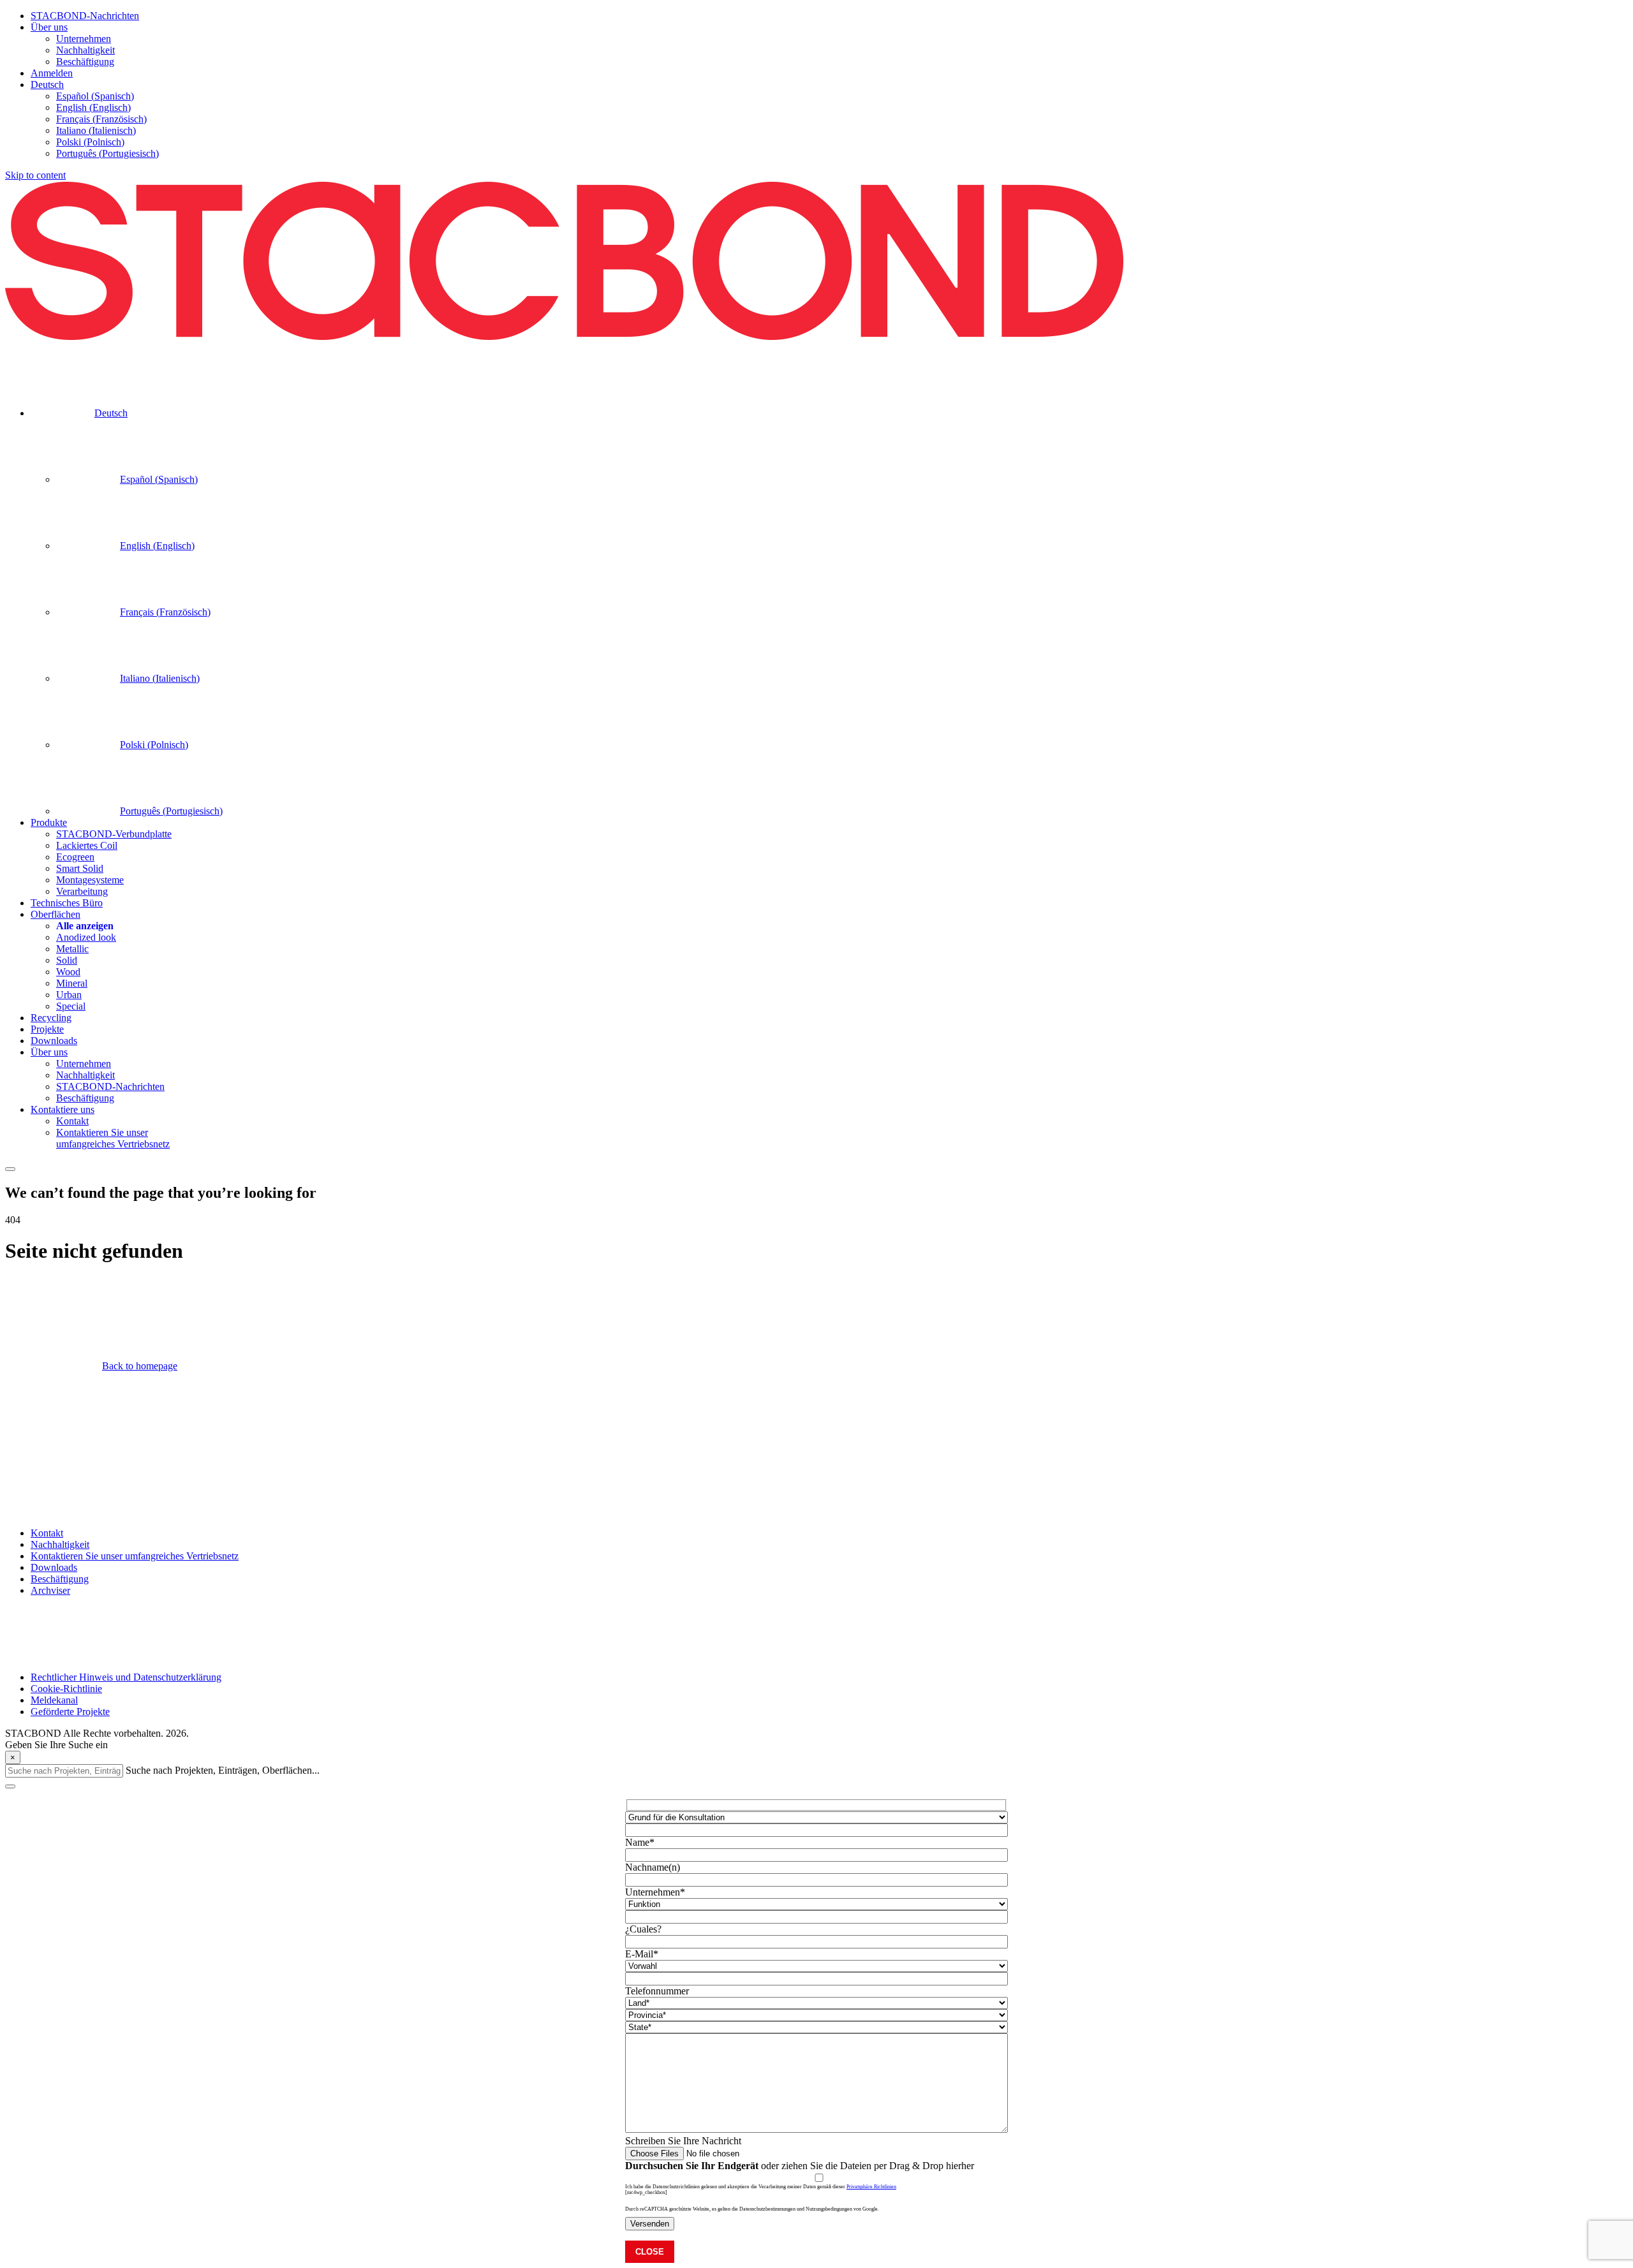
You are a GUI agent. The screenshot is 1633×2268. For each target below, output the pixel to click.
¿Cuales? (643, 1929)
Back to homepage (140, 1366)
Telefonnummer (657, 1991)
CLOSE (650, 2252)
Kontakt (47, 1533)
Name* (640, 1842)
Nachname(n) (653, 1867)
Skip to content (35, 175)
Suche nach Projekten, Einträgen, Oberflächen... (223, 1770)
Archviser (50, 1590)
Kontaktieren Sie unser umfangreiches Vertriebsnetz (135, 1556)
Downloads (54, 1567)
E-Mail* (642, 1954)
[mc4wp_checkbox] (646, 2192)
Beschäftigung (60, 1579)
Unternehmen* (655, 1892)
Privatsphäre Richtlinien (871, 2187)
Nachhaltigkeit (60, 1544)
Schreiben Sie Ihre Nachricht (683, 2141)
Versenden (650, 2224)
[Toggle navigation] (10, 1169)
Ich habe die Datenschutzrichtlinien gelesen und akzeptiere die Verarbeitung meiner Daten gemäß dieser (761, 2187)
